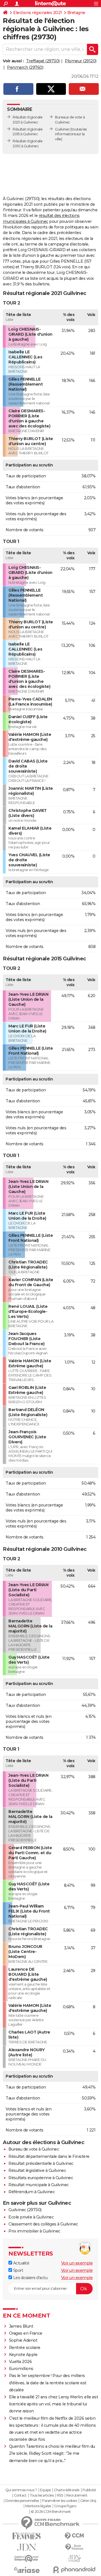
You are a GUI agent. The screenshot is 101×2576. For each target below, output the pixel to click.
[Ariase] (27, 2570)
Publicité (89, 2490)
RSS (60, 2495)
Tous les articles (42, 2495)
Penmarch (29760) (25, 67)
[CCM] (74, 2536)
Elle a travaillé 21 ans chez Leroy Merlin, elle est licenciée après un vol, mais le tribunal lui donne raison (54, 2404)
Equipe (45, 2490)
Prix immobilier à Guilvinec (34, 2231)
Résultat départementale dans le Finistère (49, 2156)
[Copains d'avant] (27, 2558)
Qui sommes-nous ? (21, 2490)
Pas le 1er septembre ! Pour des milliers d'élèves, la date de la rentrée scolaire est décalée (48, 2383)
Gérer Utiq (88, 2501)
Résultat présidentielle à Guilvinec (41, 2163)
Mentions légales (38, 2506)
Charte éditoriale (67, 2490)
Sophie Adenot (23, 2340)
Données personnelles (22, 2501)
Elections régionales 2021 (38, 13)
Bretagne (76, 13)
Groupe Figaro (65, 2506)
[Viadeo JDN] (74, 2558)
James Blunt (21, 2326)
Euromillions (21, 2369)
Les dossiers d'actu (30, 2278)
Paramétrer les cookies (59, 2501)
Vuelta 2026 (20, 2362)
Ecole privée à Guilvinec (31, 2217)
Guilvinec (62, 129)
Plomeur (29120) (81, 61)
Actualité (21, 2263)
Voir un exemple (77, 2263)
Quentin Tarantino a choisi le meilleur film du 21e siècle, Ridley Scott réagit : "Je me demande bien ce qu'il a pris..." (52, 2453)
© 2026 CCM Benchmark (51, 2512)
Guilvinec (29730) (25, 2210)
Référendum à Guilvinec (32, 2192)
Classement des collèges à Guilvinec (43, 2224)
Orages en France (26, 2333)
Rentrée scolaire (25, 2348)
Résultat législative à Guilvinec (37, 2170)
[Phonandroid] (74, 2570)
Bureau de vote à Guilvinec (34, 2149)
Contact (20, 2495)
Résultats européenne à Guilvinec (41, 2178)
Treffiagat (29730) (43, 61)
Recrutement (77, 2495)
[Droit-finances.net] (74, 2547)
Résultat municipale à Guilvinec (39, 2185)
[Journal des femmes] (27, 2536)
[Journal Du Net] (27, 2547)
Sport (18, 2270)
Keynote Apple (23, 2355)
